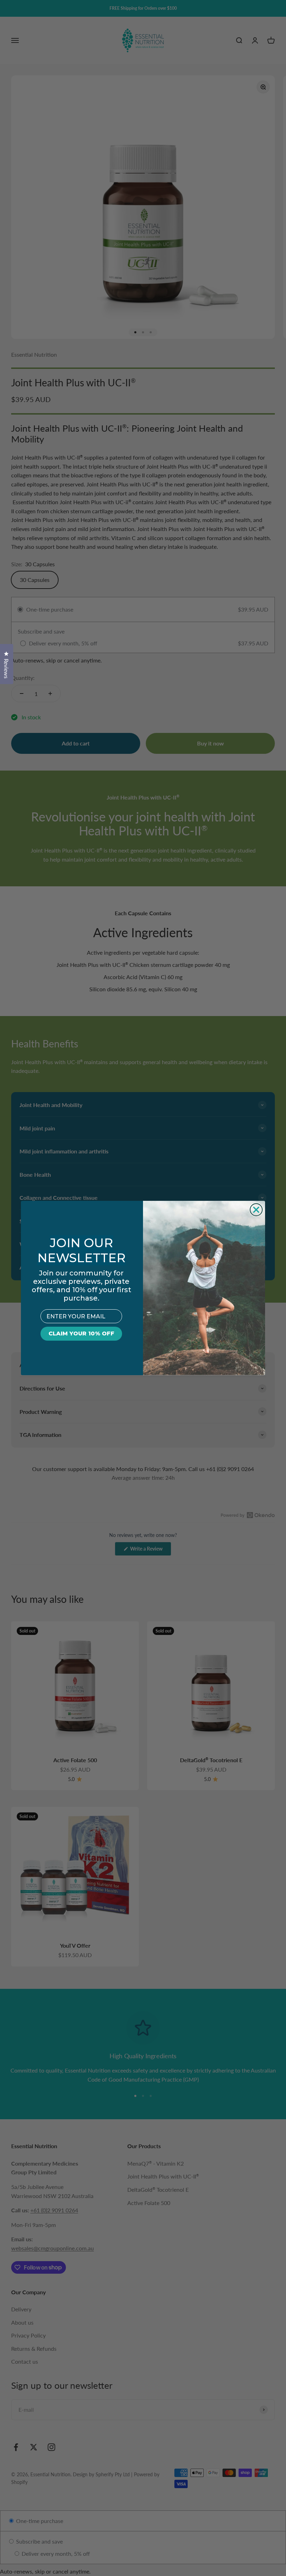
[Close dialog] (256, 1210)
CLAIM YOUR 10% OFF (81, 1334)
